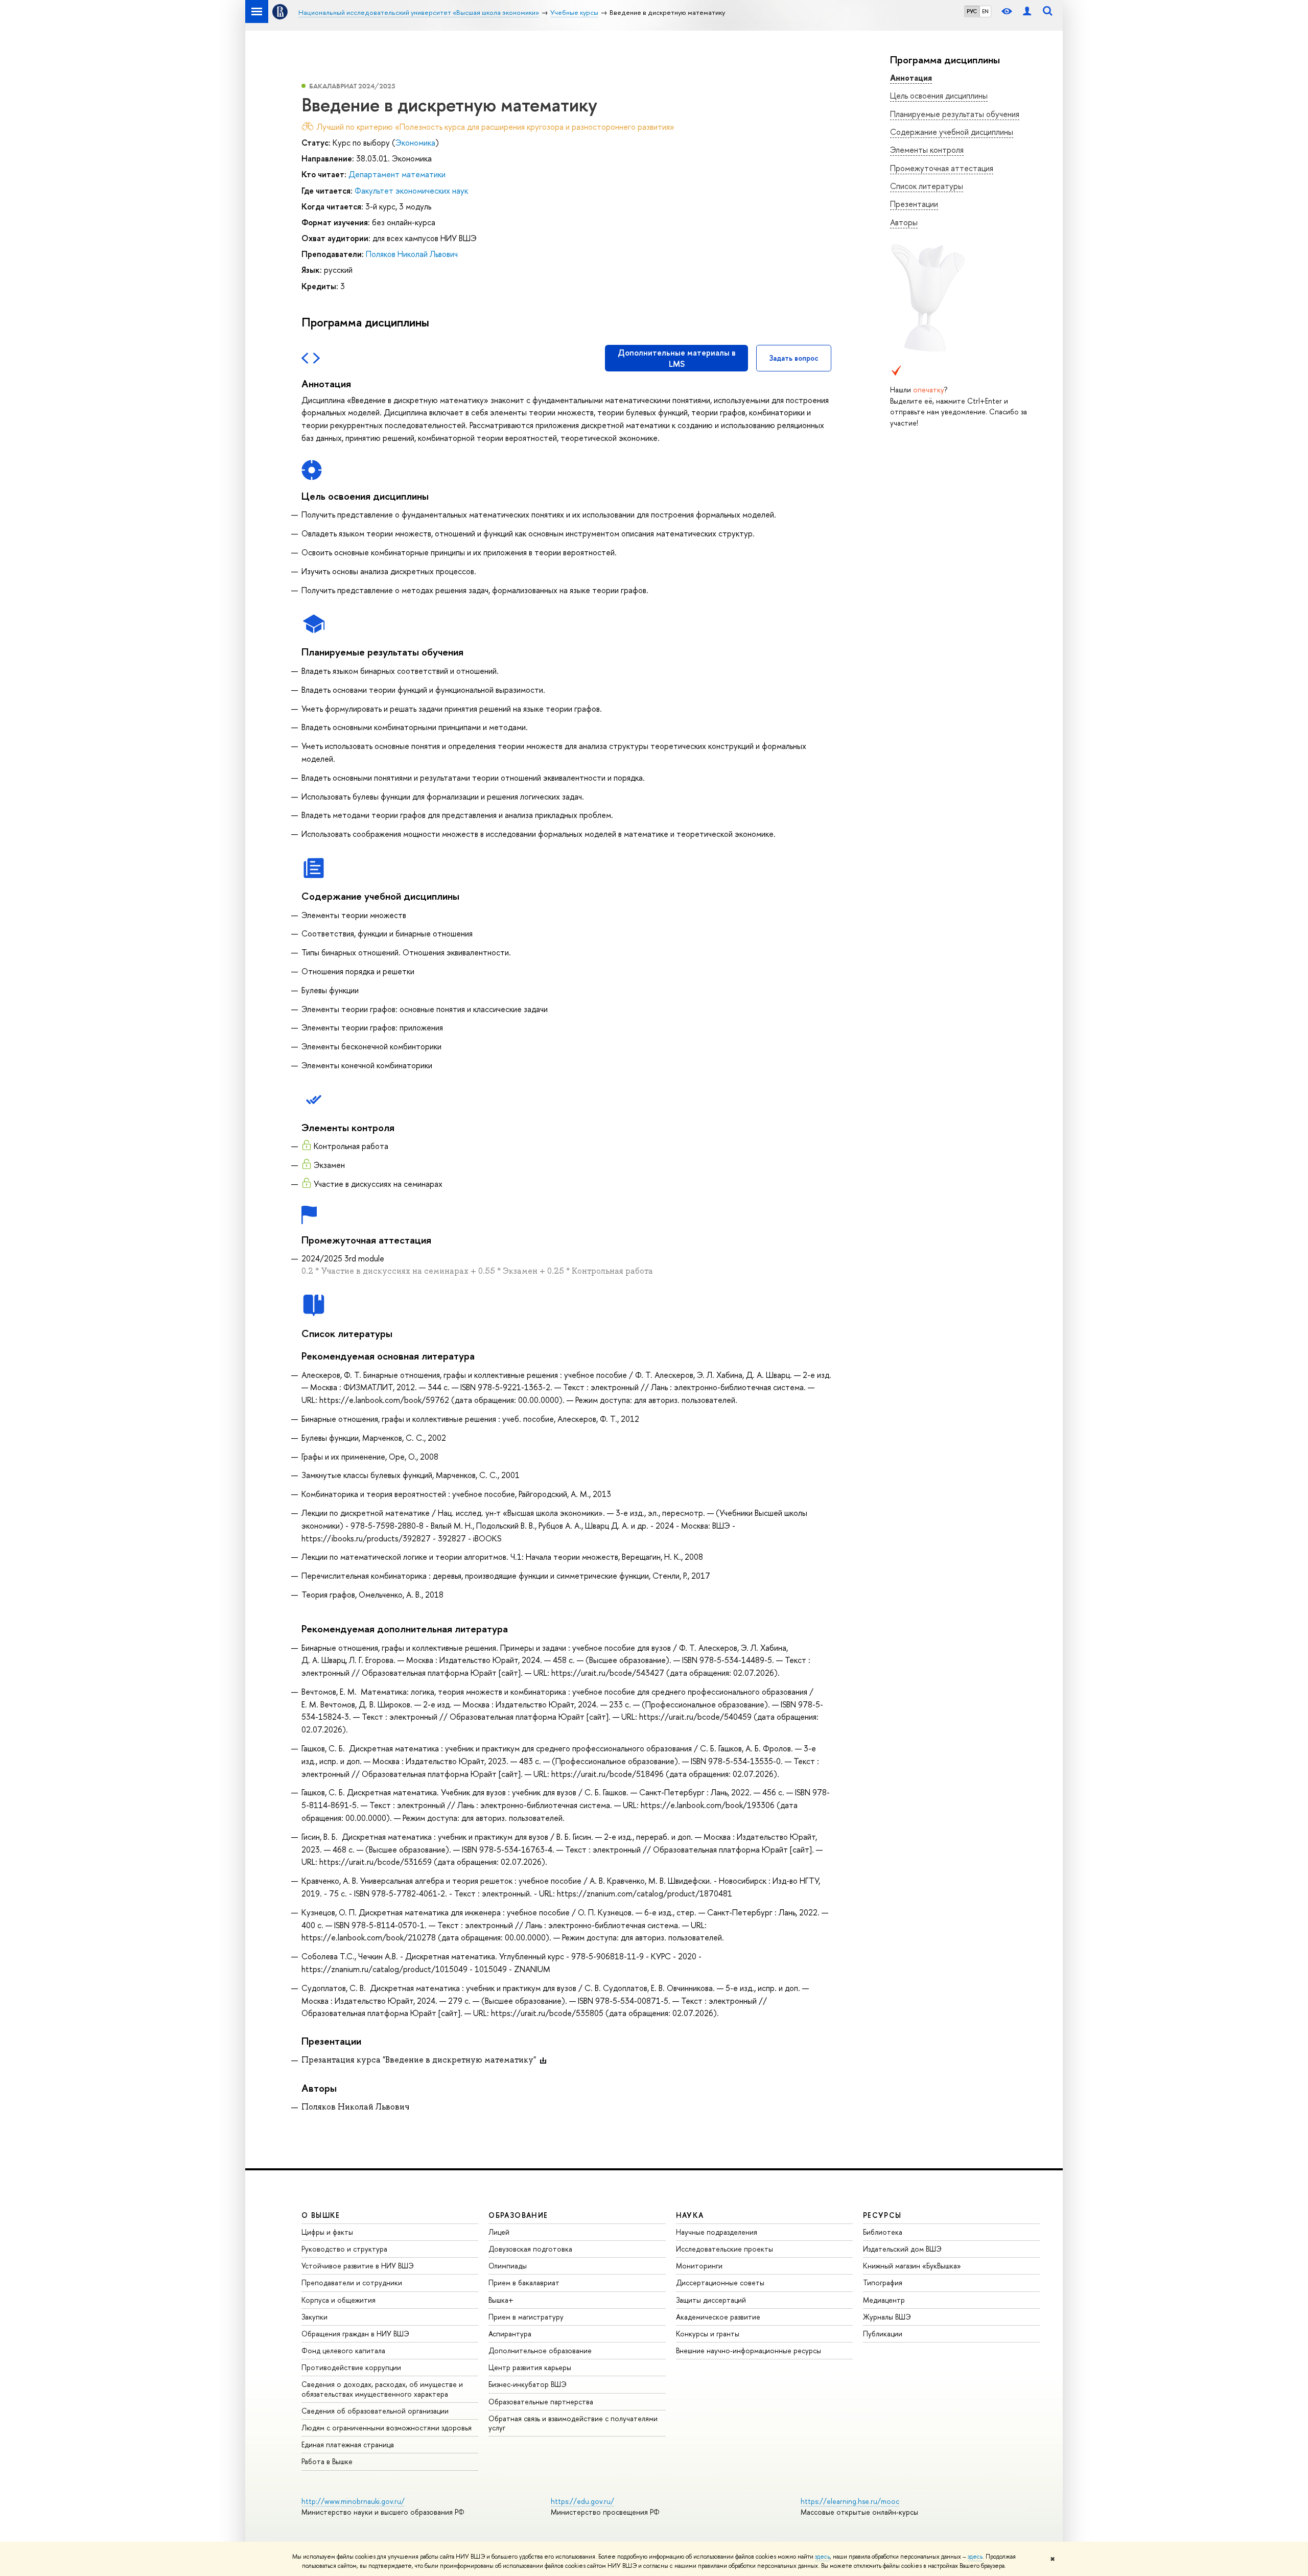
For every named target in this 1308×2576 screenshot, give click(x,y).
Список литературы (927, 186)
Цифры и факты (327, 2232)
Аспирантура (510, 2334)
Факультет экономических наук (411, 191)
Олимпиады (508, 2266)
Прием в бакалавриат (524, 2282)
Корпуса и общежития (338, 2300)
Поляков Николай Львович (412, 254)
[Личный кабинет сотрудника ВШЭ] (1027, 11)
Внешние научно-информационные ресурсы (749, 2350)
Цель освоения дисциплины (939, 96)
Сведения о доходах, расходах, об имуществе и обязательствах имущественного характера (382, 2389)
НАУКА (690, 2215)
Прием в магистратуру (526, 2317)
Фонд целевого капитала (343, 2350)
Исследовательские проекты (725, 2249)
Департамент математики (397, 174)
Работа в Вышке (327, 2461)
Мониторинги (699, 2266)
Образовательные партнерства (541, 2402)
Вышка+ (501, 2300)
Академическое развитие (718, 2317)
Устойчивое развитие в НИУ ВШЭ (358, 2266)
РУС (972, 11)
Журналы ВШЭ (887, 2317)
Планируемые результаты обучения (955, 114)
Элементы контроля (927, 150)
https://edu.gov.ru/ (582, 2501)
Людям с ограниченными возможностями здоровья (387, 2428)
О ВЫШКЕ (321, 2215)
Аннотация (911, 78)
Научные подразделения (717, 2232)
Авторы (904, 222)
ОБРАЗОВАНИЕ (518, 2215)
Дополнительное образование (540, 2350)
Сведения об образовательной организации (375, 2411)
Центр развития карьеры (530, 2367)
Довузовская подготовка (530, 2249)
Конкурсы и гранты (708, 2334)
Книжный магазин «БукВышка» (912, 2266)
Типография (883, 2282)
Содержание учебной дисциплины (952, 132)
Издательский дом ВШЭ (902, 2249)
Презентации (914, 204)
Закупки (314, 2317)
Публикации (883, 2334)
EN (985, 11)
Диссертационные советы (720, 2282)
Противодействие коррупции (351, 2367)
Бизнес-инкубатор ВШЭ (528, 2384)
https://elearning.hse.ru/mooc (850, 2501)
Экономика (415, 143)
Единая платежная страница (348, 2444)
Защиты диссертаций (711, 2300)
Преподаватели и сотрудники (352, 2282)
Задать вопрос (794, 358)
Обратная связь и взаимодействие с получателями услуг (573, 2423)
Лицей (499, 2232)
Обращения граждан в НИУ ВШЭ (355, 2334)
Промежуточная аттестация (942, 168)
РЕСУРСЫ (882, 2215)
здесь (822, 2557)
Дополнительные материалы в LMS (677, 358)
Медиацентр (884, 2300)
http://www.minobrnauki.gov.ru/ (353, 2501)
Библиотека (883, 2232)
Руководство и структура (344, 2249)
